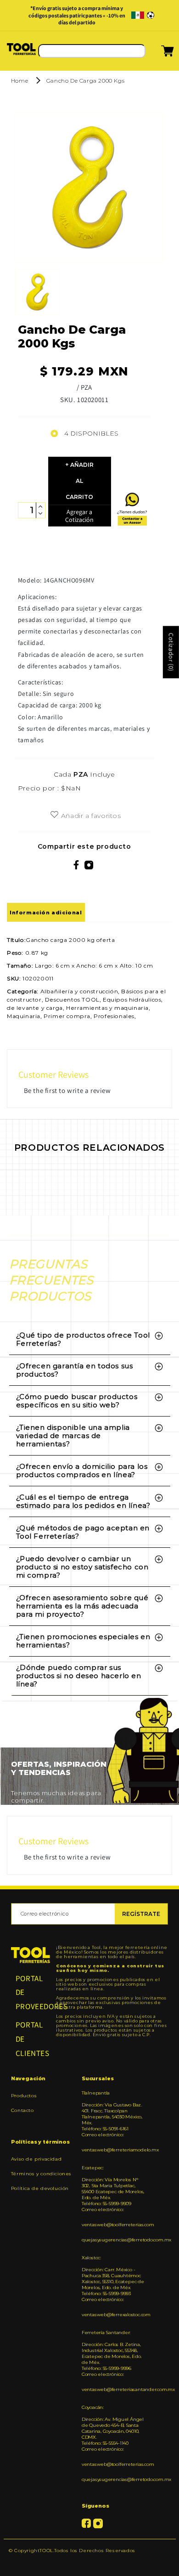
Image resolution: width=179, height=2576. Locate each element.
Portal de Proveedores (31, 1992)
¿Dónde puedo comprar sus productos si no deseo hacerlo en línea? (79, 1676)
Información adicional (46, 913)
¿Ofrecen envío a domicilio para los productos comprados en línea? (82, 1470)
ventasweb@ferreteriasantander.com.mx (114, 2389)
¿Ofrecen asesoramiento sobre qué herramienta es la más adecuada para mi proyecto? (82, 1606)
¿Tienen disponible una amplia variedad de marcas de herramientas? (73, 1436)
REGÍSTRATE (141, 1914)
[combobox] (92, 51)
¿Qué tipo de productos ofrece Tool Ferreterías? (83, 1339)
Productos (24, 2096)
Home (20, 81)
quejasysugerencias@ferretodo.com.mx (114, 2240)
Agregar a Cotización (79, 516)
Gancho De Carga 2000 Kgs (85, 81)
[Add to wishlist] (54, 815)
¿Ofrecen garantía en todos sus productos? (75, 1370)
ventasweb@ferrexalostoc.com (114, 2315)
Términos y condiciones (41, 2174)
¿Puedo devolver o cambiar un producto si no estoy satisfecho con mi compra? (82, 1567)
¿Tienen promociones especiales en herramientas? (83, 1641)
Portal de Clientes (31, 2039)
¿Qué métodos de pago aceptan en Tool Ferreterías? (83, 1532)
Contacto (22, 2110)
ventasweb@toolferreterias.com (114, 2225)
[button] (156, 54)
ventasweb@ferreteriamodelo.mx (114, 2150)
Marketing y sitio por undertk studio (90, 2564)
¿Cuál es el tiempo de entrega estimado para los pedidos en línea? (83, 1501)
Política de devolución (40, 2188)
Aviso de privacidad (36, 2159)
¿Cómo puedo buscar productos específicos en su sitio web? (77, 1401)
